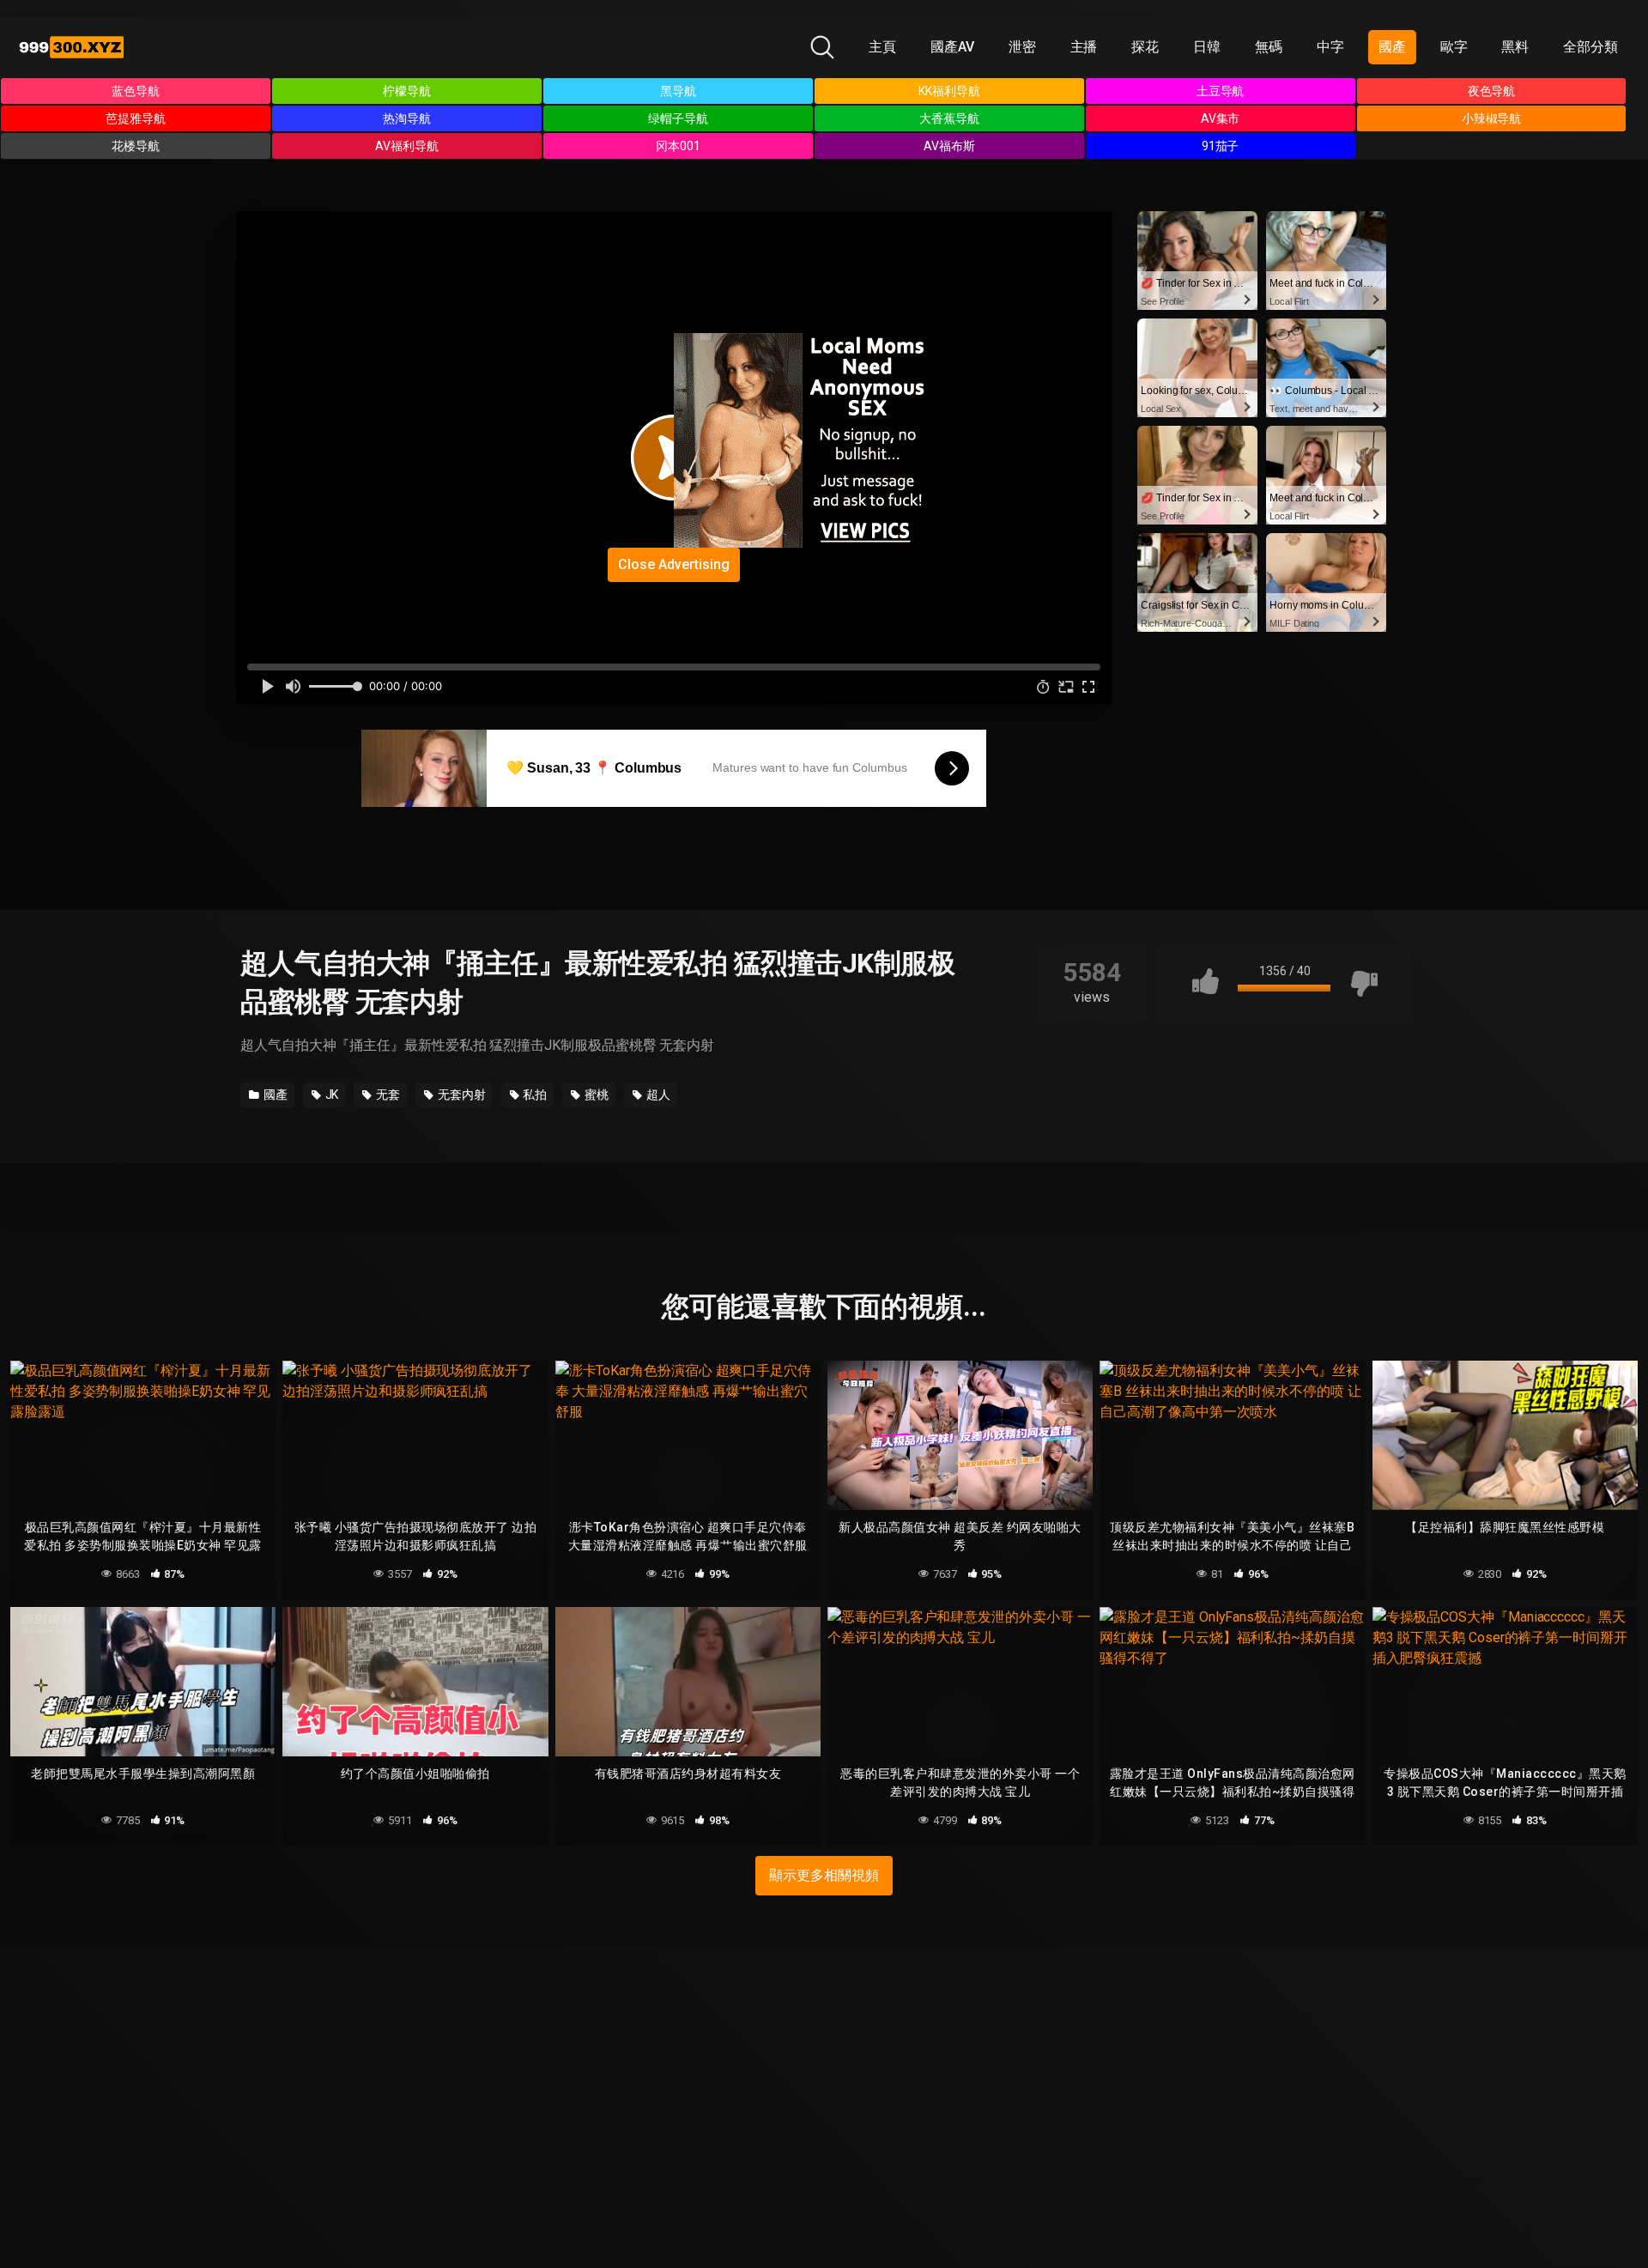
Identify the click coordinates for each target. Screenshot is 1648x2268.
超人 (657, 1095)
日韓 (1207, 47)
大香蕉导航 (949, 118)
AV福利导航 (407, 146)
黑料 (1515, 47)
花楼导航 (136, 146)
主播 (1084, 47)
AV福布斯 (949, 146)
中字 (1330, 47)
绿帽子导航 (678, 118)
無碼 (1269, 47)
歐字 (1454, 47)
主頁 (882, 47)
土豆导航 (1221, 91)
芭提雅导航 (136, 118)
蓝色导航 (136, 91)
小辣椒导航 (1492, 118)
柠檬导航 (407, 91)
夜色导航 (1492, 91)
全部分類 (1590, 47)
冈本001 (678, 146)
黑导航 (678, 91)
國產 (1392, 47)
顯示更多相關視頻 (824, 1875)
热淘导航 (407, 118)
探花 (1145, 47)
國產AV (952, 47)
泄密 (1022, 47)
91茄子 (1221, 146)
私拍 (534, 1095)
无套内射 (460, 1095)
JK (331, 1095)
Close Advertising (674, 564)
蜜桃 (595, 1095)
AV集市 (1221, 118)
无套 (387, 1095)
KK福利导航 (949, 91)
